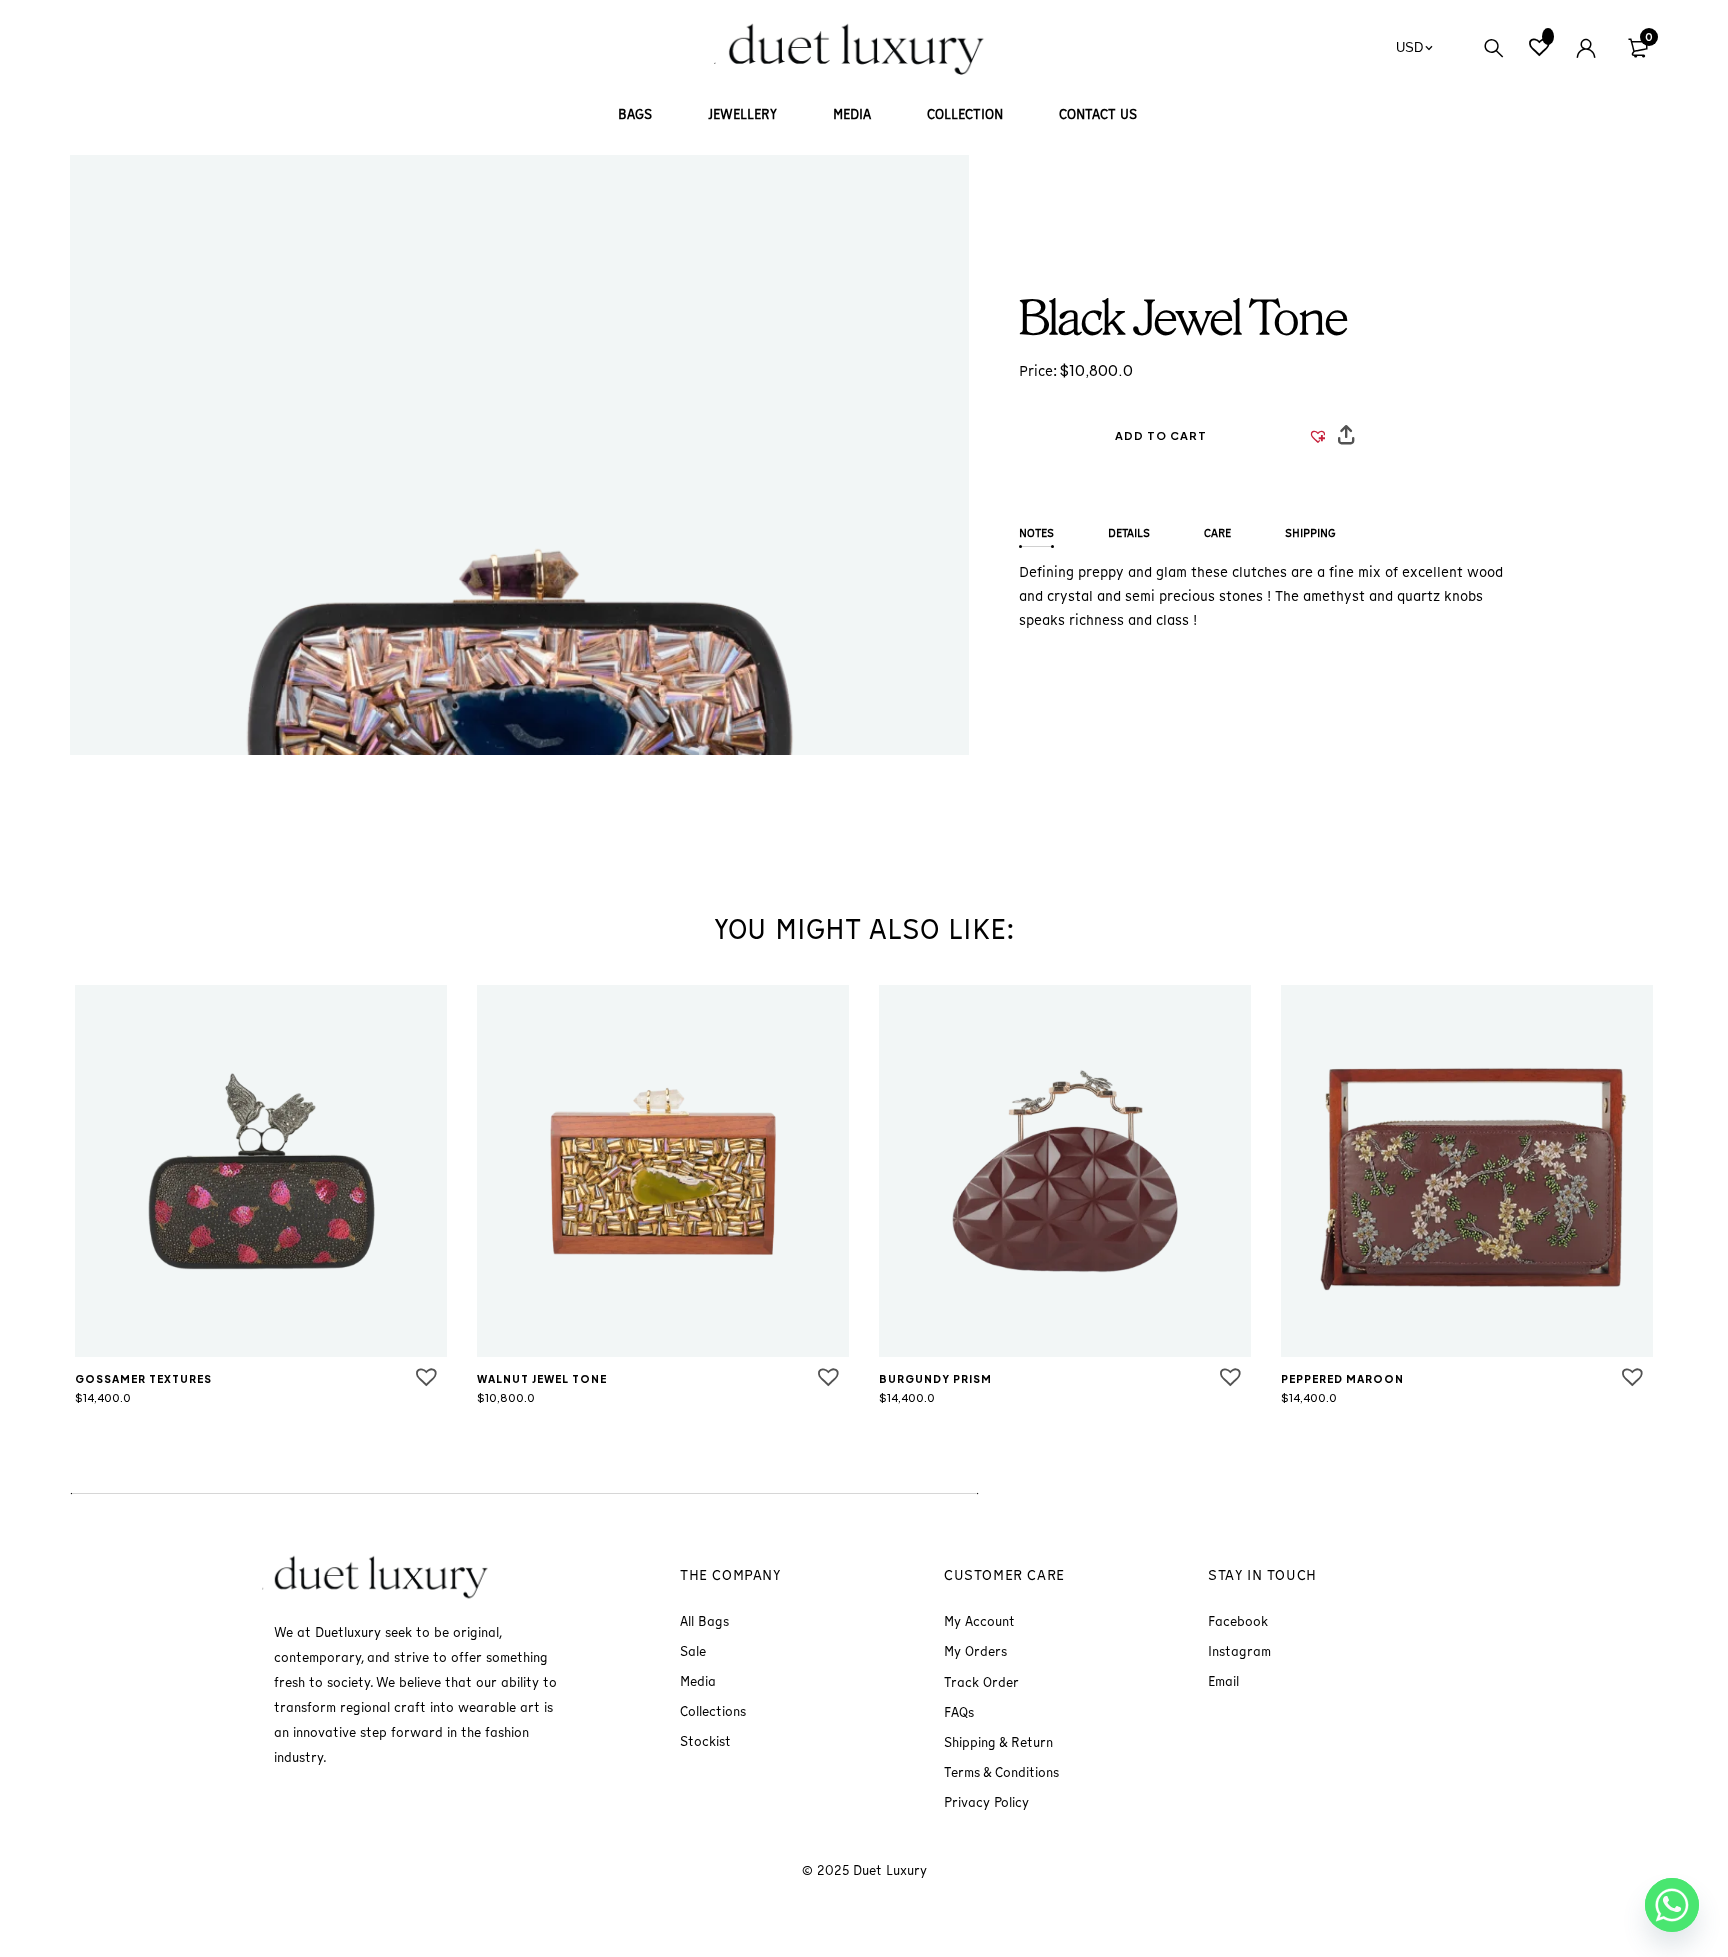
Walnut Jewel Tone (542, 1379)
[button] (1161, 436)
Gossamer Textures (143, 1379)
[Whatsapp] (1672, 1905)
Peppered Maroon (1342, 1379)
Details (1129, 533)
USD (1409, 47)
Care (1217, 533)
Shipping (1310, 533)
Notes (1036, 533)
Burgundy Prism (935, 1379)
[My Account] (1586, 48)
